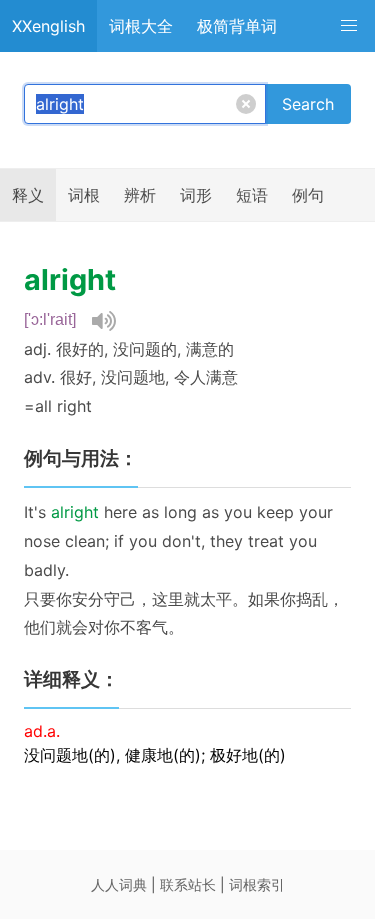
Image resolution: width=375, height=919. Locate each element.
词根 (84, 195)
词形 (196, 195)
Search (308, 104)
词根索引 (257, 884)
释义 (28, 195)
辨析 (140, 195)
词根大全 (141, 26)
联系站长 (188, 884)
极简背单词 (237, 26)
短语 (252, 195)
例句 (308, 195)
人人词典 (119, 884)
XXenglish (48, 26)
